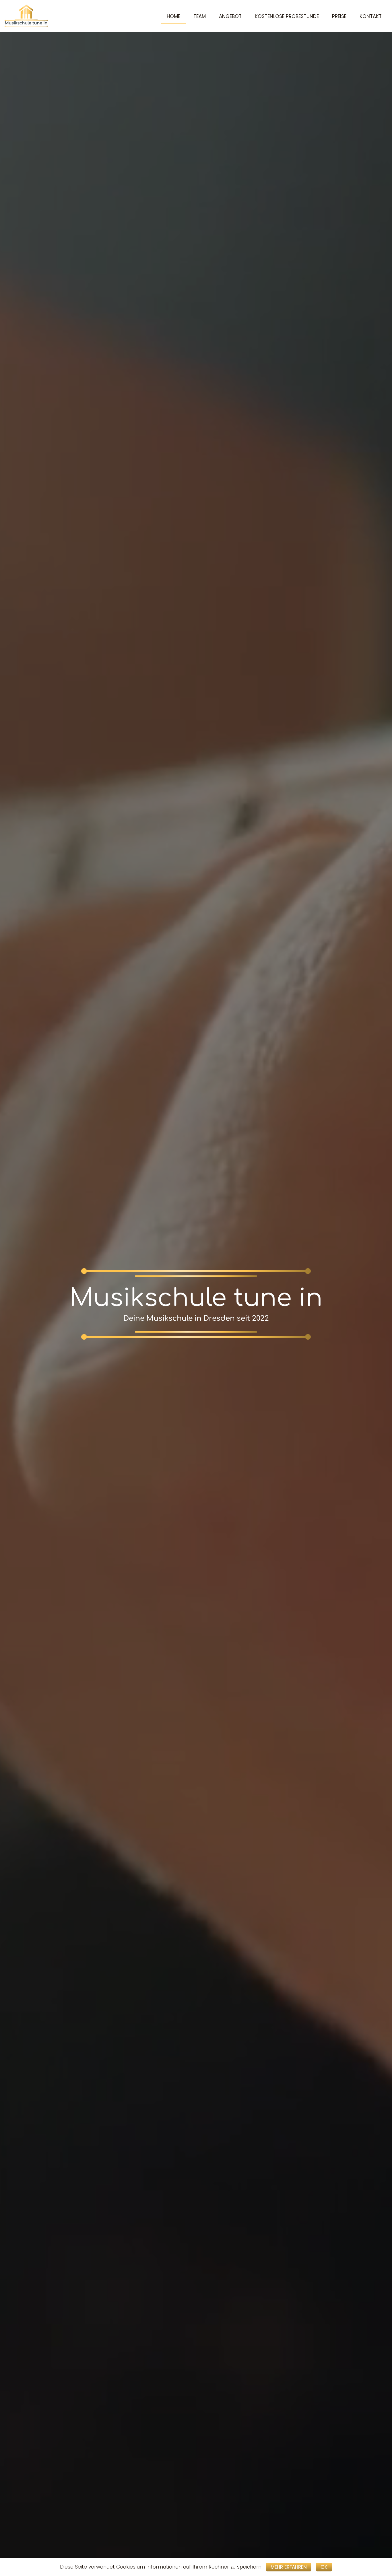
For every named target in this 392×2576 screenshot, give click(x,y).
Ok (324, 2567)
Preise (339, 16)
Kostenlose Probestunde (287, 16)
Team (200, 16)
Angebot (230, 16)
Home (173, 16)
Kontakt (371, 16)
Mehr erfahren (289, 2567)
